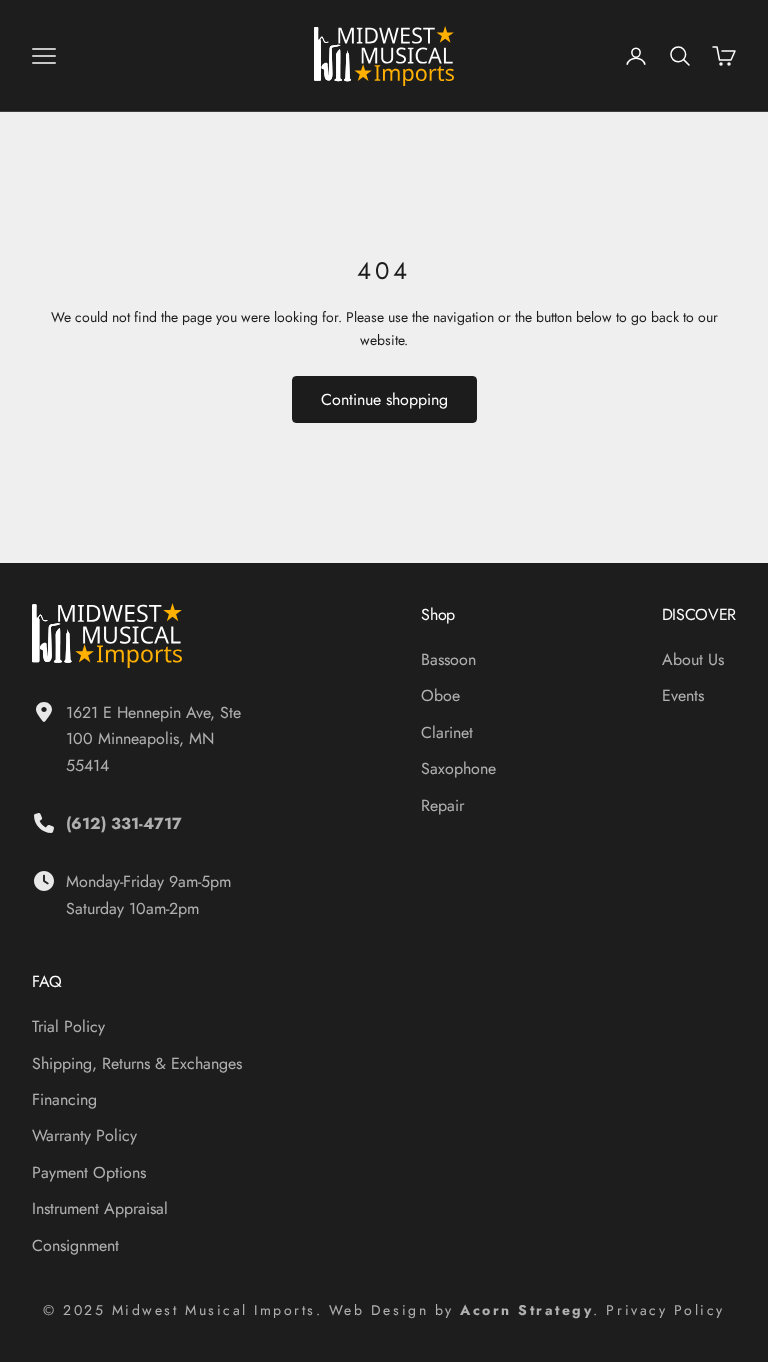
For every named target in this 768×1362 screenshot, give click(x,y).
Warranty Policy (84, 1135)
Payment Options (89, 1172)
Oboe (440, 695)
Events (683, 695)
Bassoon (448, 659)
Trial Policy (68, 1026)
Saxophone (458, 768)
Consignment (75, 1245)
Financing (64, 1099)
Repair (442, 805)
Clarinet (447, 732)
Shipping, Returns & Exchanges (137, 1063)
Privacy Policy (665, 1310)
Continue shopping (384, 399)
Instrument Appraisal (100, 1208)
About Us (693, 659)
